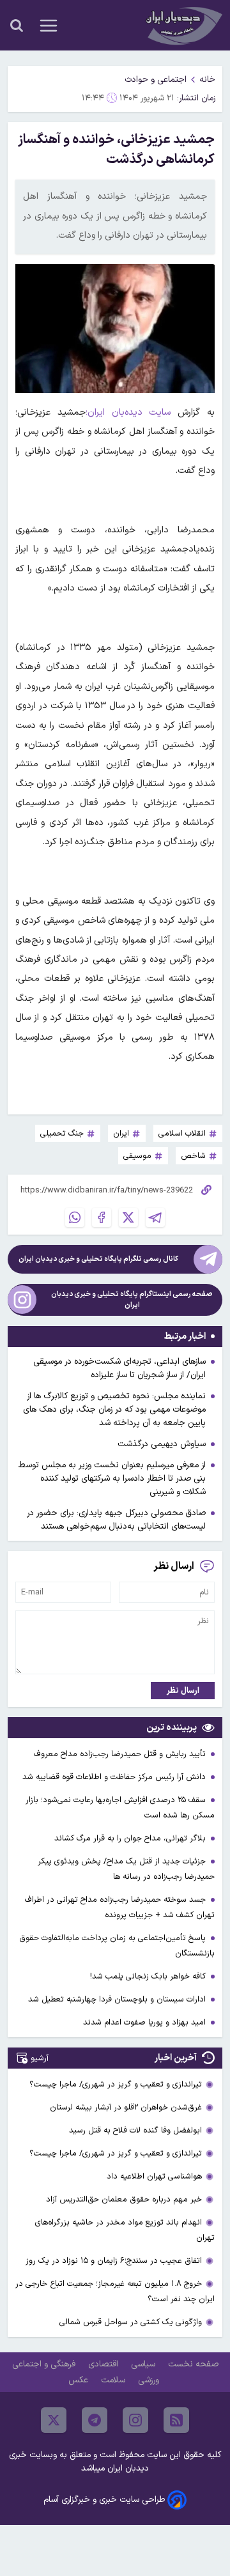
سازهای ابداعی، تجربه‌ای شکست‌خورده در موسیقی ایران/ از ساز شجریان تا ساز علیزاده (119, 1368)
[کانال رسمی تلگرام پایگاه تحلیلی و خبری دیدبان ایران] (208, 1259)
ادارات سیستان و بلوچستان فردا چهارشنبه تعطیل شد (118, 1999)
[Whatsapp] (75, 1217)
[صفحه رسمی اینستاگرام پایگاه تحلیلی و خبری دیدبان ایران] (22, 1300)
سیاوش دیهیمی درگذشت (162, 1444)
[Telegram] (155, 1217)
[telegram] (95, 2420)
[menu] (49, 26)
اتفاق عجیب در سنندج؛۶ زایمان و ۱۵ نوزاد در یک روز (114, 2261)
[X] (128, 1217)
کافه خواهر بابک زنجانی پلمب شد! (149, 1976)
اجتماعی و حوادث (156, 80)
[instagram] (135, 2420)
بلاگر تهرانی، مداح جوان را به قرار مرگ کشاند (131, 1838)
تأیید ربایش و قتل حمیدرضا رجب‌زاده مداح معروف (121, 1754)
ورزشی (150, 2380)
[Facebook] (102, 1217)
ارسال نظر (183, 1691)
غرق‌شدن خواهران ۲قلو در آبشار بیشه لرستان (126, 2107)
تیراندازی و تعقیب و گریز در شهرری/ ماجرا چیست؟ (116, 2084)
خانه (207, 80)
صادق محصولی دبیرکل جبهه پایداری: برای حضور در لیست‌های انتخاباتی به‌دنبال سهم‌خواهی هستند (116, 1520)
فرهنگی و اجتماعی (45, 2364)
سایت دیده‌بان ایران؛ (128, 413)
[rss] (176, 2420)
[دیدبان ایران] (183, 25)
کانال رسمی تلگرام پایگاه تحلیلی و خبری (98, 1259)
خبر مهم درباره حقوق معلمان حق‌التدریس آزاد (124, 2199)
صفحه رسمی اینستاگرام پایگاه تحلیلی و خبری (132, 1300)
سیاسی (144, 2364)
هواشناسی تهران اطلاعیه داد (154, 2176)
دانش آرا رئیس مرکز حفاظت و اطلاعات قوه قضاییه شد (115, 1777)
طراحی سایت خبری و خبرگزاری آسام (104, 2500)
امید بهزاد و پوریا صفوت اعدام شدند (146, 2022)
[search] (17, 26)
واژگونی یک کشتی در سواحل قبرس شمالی (131, 2322)
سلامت (114, 2380)
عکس (80, 2380)
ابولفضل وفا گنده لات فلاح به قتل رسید (135, 2130)
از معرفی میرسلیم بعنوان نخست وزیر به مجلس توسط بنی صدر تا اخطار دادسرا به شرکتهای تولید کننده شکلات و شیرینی (112, 1478)
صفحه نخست (193, 2364)
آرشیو (40, 2058)
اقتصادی (104, 2364)
